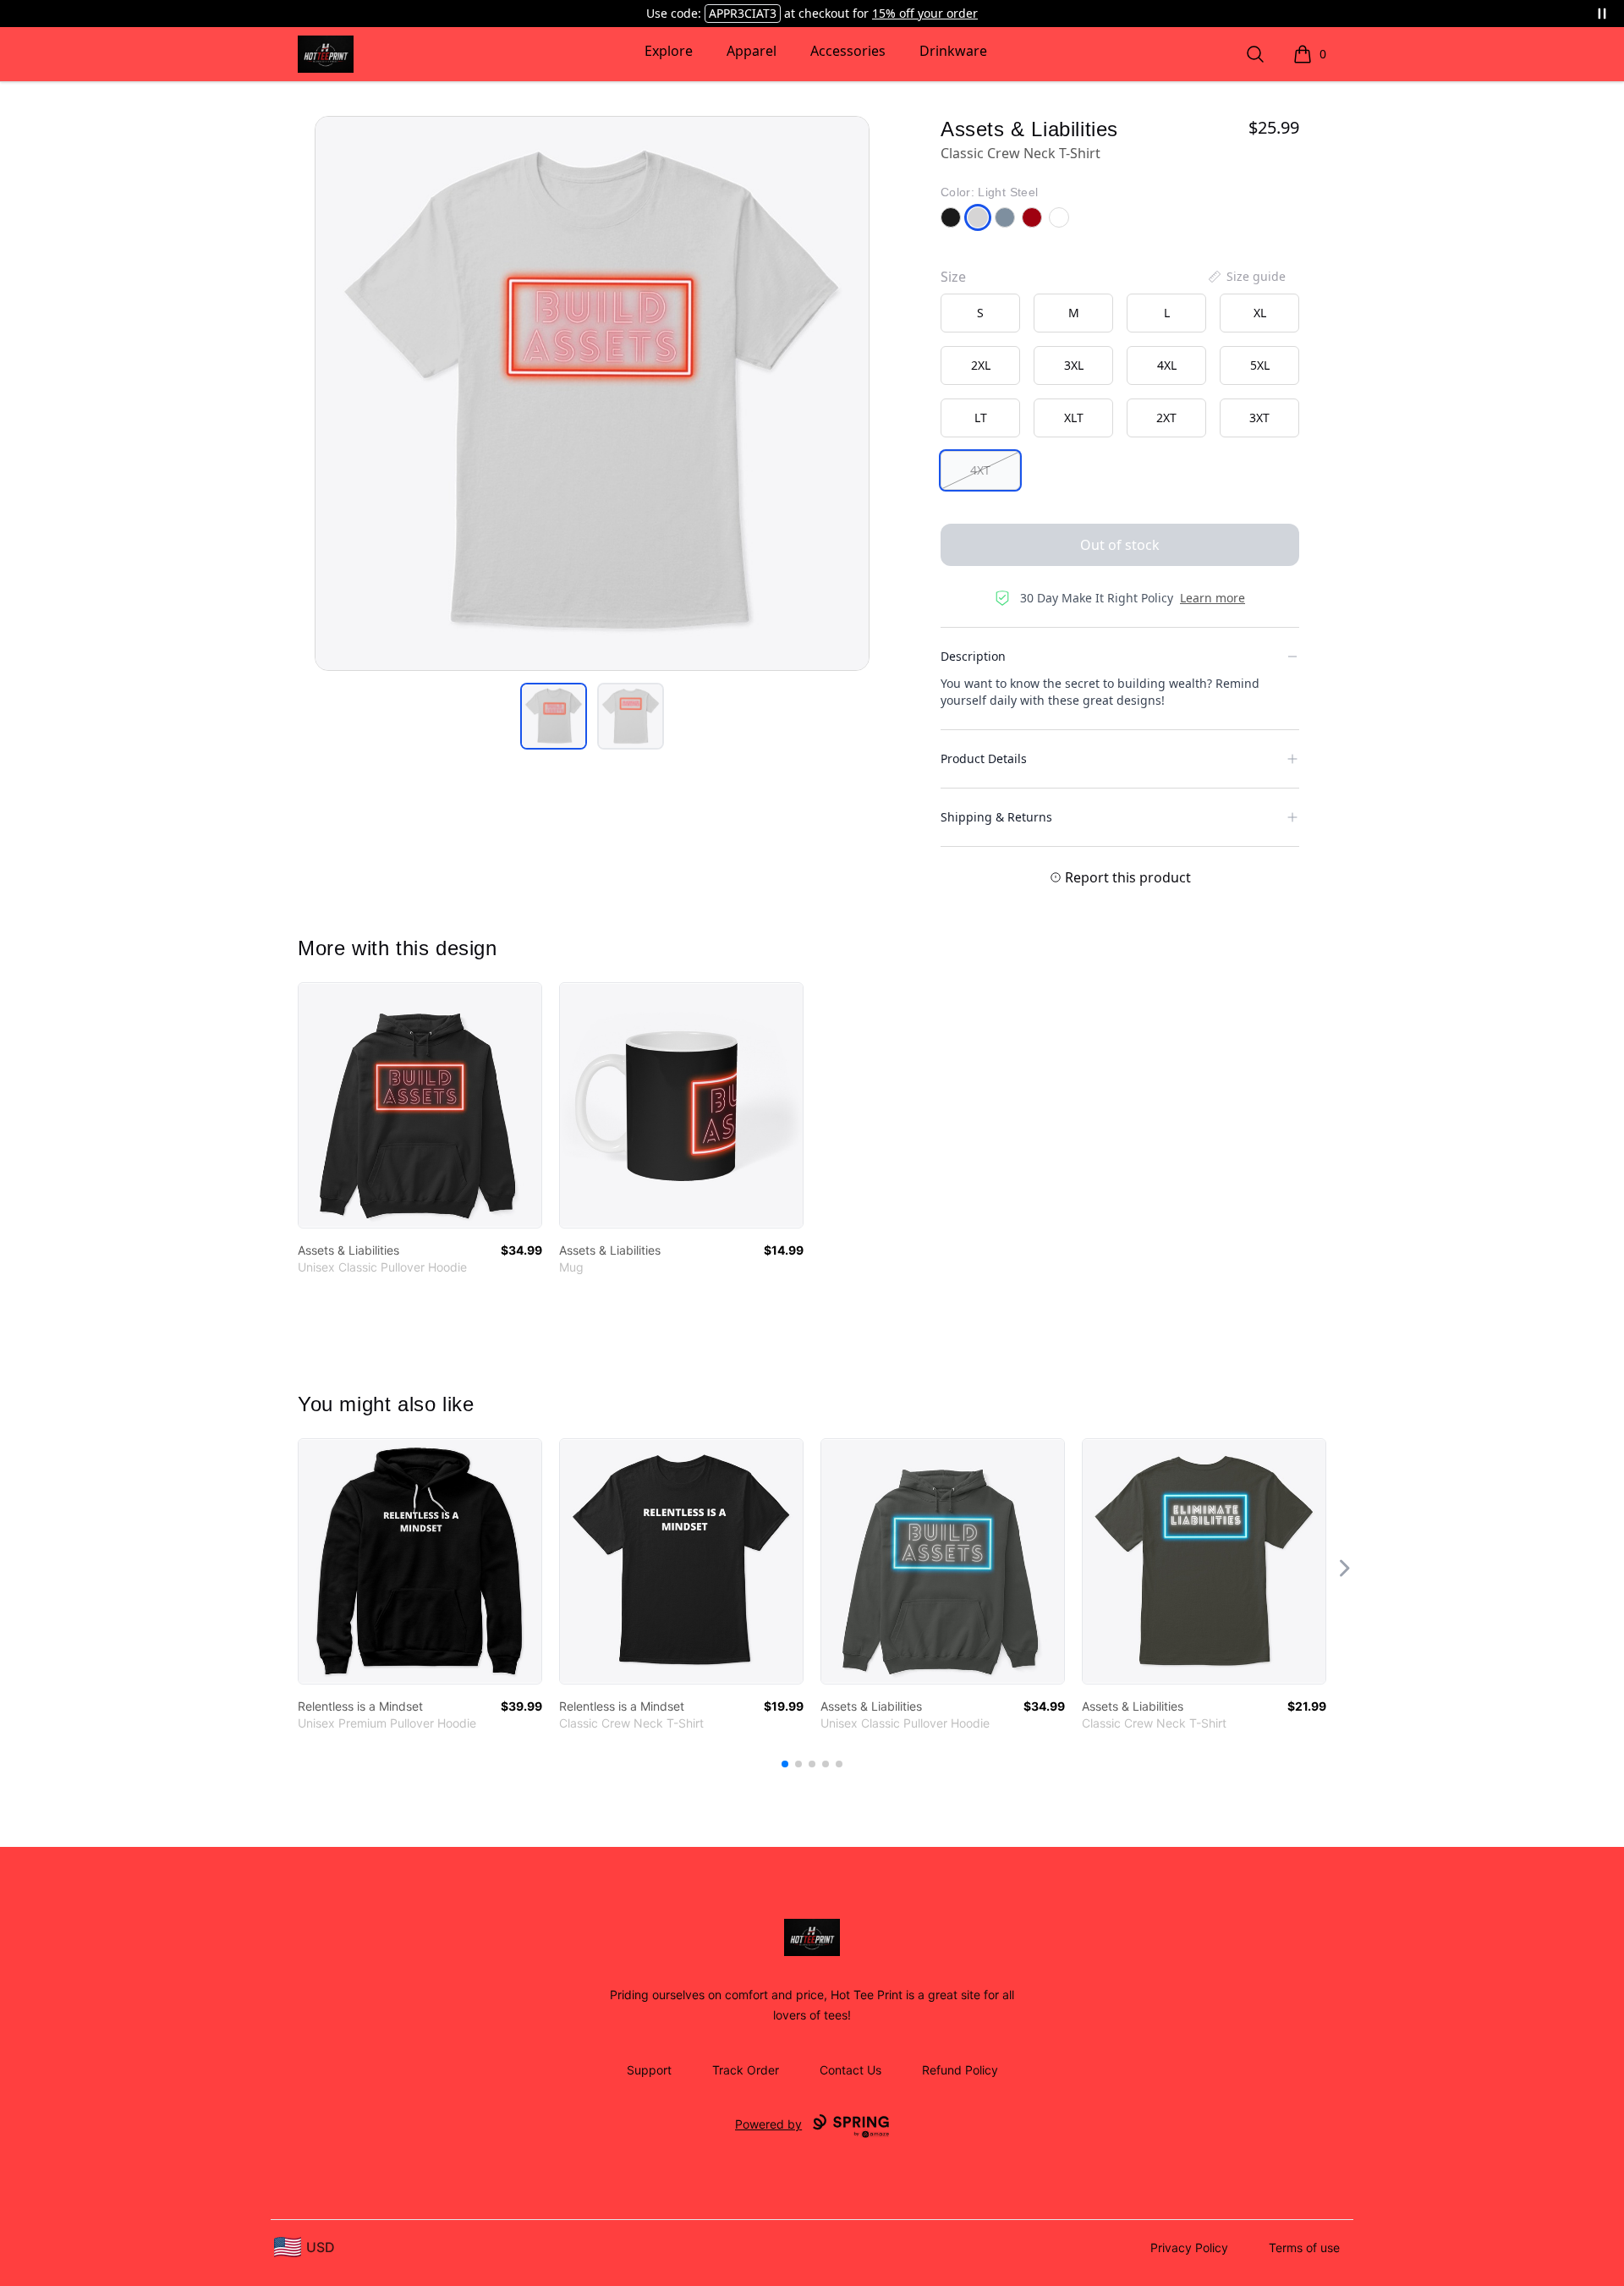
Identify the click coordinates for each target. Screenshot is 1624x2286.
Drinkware (953, 51)
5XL (1260, 365)
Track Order (746, 2070)
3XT (1259, 418)
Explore (669, 51)
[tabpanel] (592, 393)
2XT (1166, 418)
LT (981, 418)
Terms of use (1304, 2248)
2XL (981, 365)
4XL (1167, 365)
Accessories (848, 51)
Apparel (752, 51)
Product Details (984, 758)
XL (1260, 313)
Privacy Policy (1189, 2248)
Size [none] (953, 277)
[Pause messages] (1602, 14)
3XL (1074, 365)
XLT (1074, 418)
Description (973, 656)
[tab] (554, 716)
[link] (420, 1105)
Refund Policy (960, 2070)
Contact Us (850, 2070)
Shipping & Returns (996, 817)
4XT (980, 470)
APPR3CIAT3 (743, 13)
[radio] (980, 313)
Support (649, 2070)
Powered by (768, 2124)
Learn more (1213, 598)
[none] (1246, 277)
